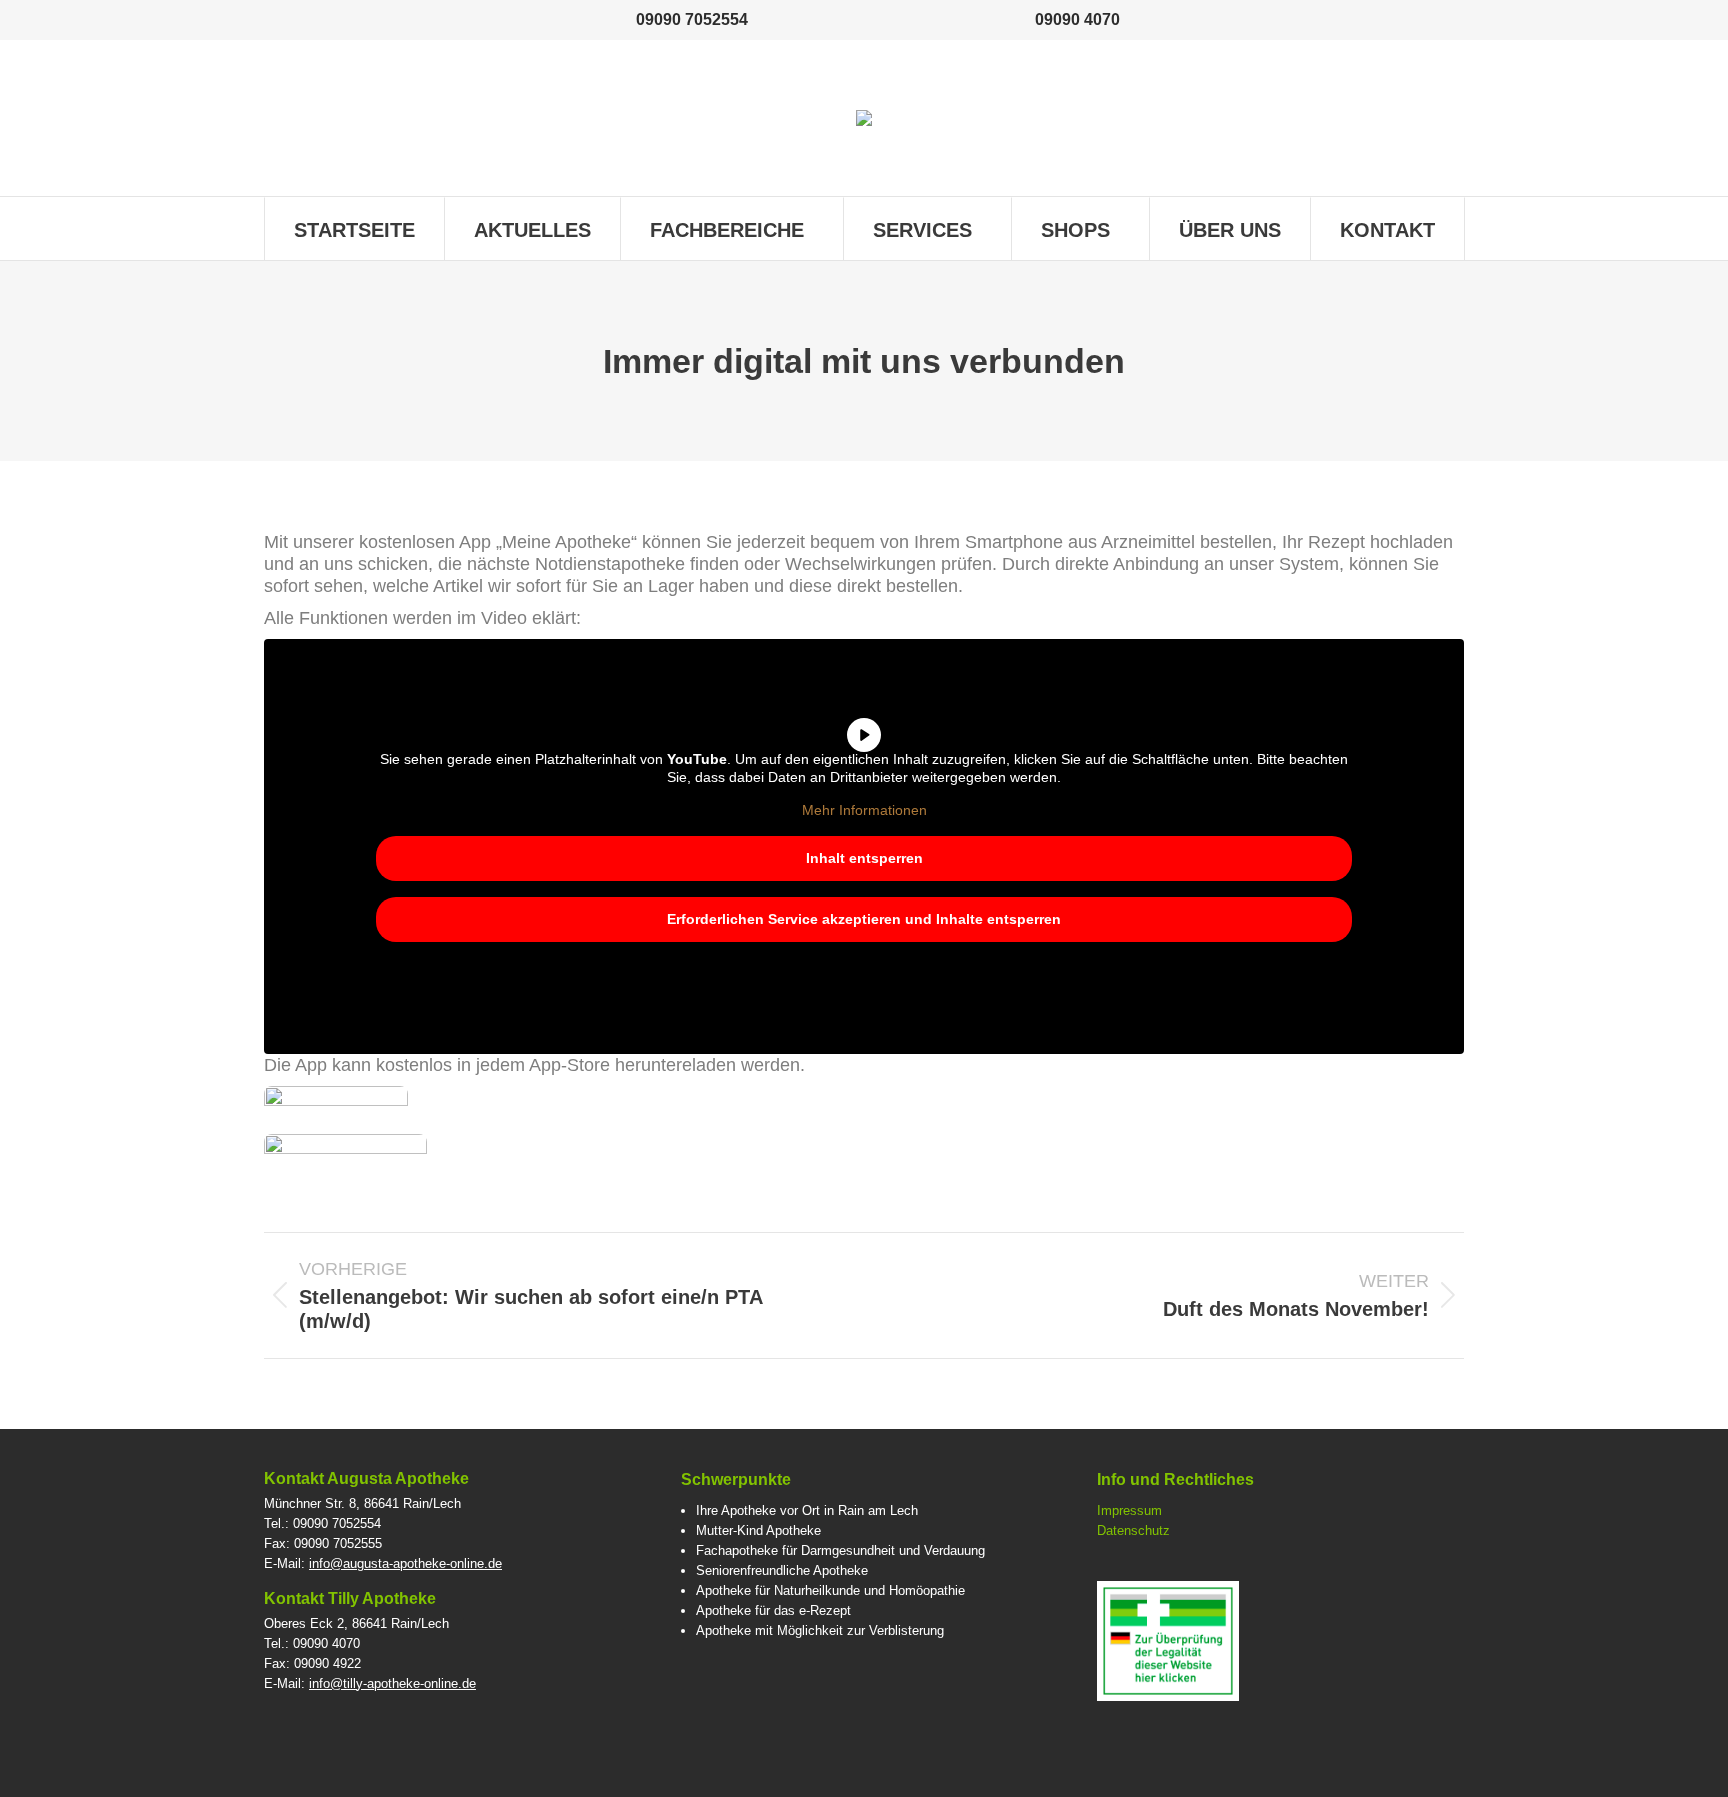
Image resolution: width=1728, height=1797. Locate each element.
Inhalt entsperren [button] (864, 858)
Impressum (1129, 1510)
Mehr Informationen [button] (864, 810)
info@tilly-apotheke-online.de (392, 1683)
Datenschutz (1133, 1530)
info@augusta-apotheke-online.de (405, 1563)
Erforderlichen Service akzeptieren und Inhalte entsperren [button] (864, 919)
